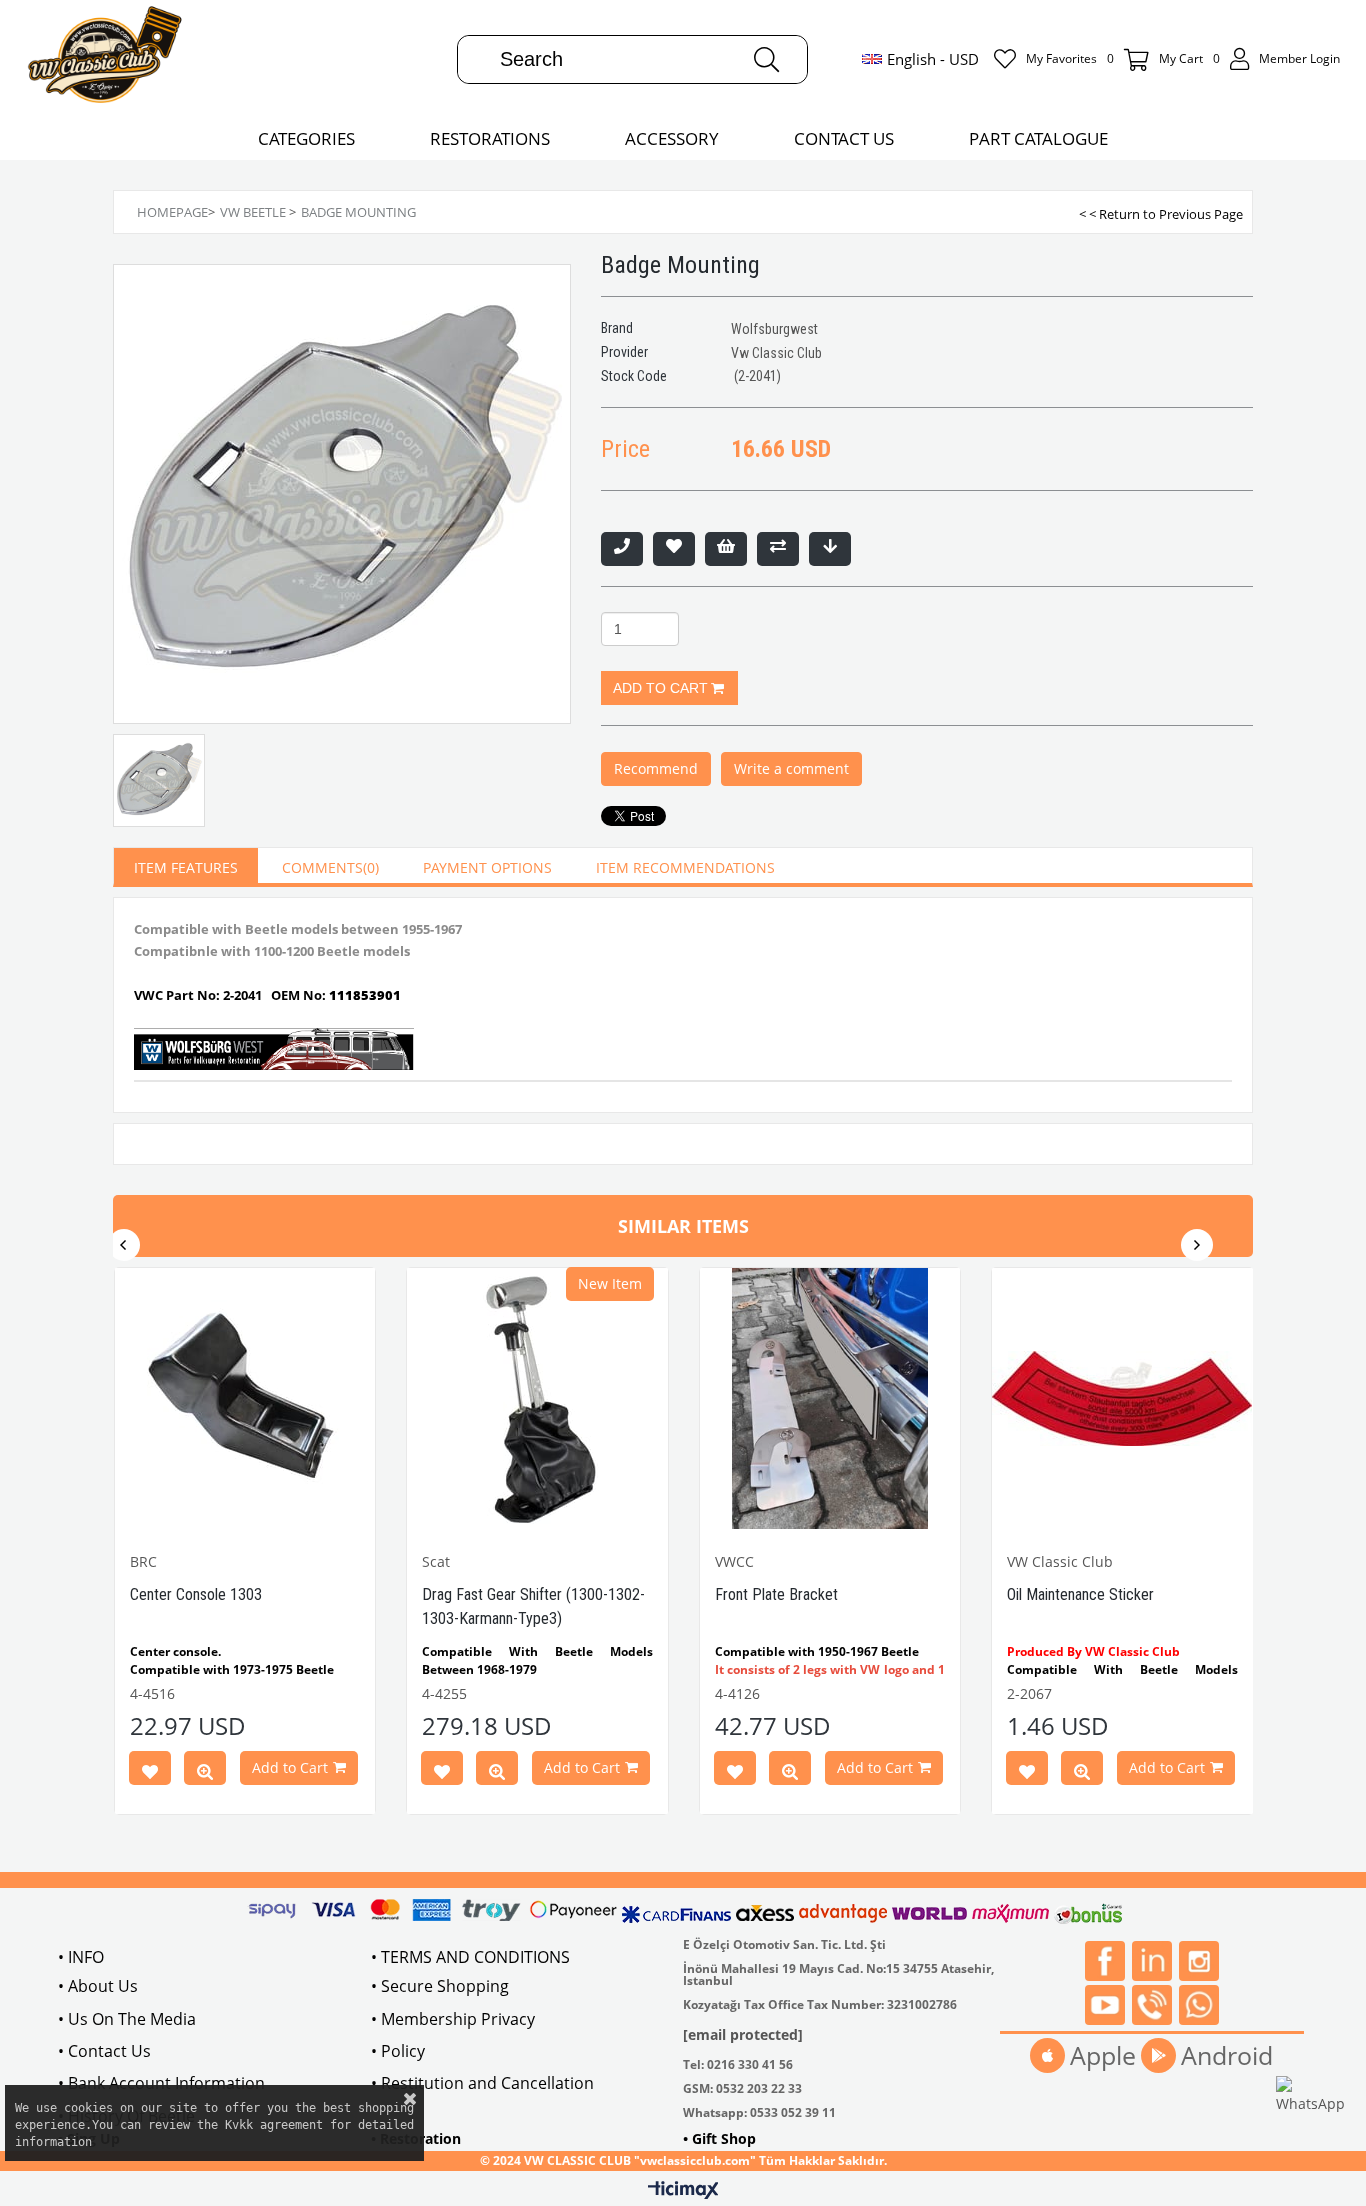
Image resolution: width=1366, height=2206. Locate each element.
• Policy (398, 2051)
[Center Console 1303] (245, 1398)
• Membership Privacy (453, 2019)
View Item (205, 1772)
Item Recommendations (685, 867)
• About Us (98, 1986)
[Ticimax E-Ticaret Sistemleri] (683, 2191)
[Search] (766, 59)
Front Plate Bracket (776, 1594)
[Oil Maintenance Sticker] (1122, 1398)
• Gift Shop (719, 2138)
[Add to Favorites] (674, 549)
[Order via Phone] (622, 549)
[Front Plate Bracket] (830, 1398)
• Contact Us (104, 2051)
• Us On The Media (127, 2019)
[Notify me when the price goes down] (830, 549)
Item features (186, 867)
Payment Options (487, 867)
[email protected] (743, 2034)
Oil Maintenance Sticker (1080, 1594)
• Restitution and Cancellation (482, 2083)
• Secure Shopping (440, 1986)
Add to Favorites (150, 1772)
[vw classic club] (105, 59)
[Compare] (778, 549)
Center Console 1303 (196, 1594)
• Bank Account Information (161, 2083)
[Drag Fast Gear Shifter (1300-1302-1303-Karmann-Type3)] (537, 1398)
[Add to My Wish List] (726, 549)
